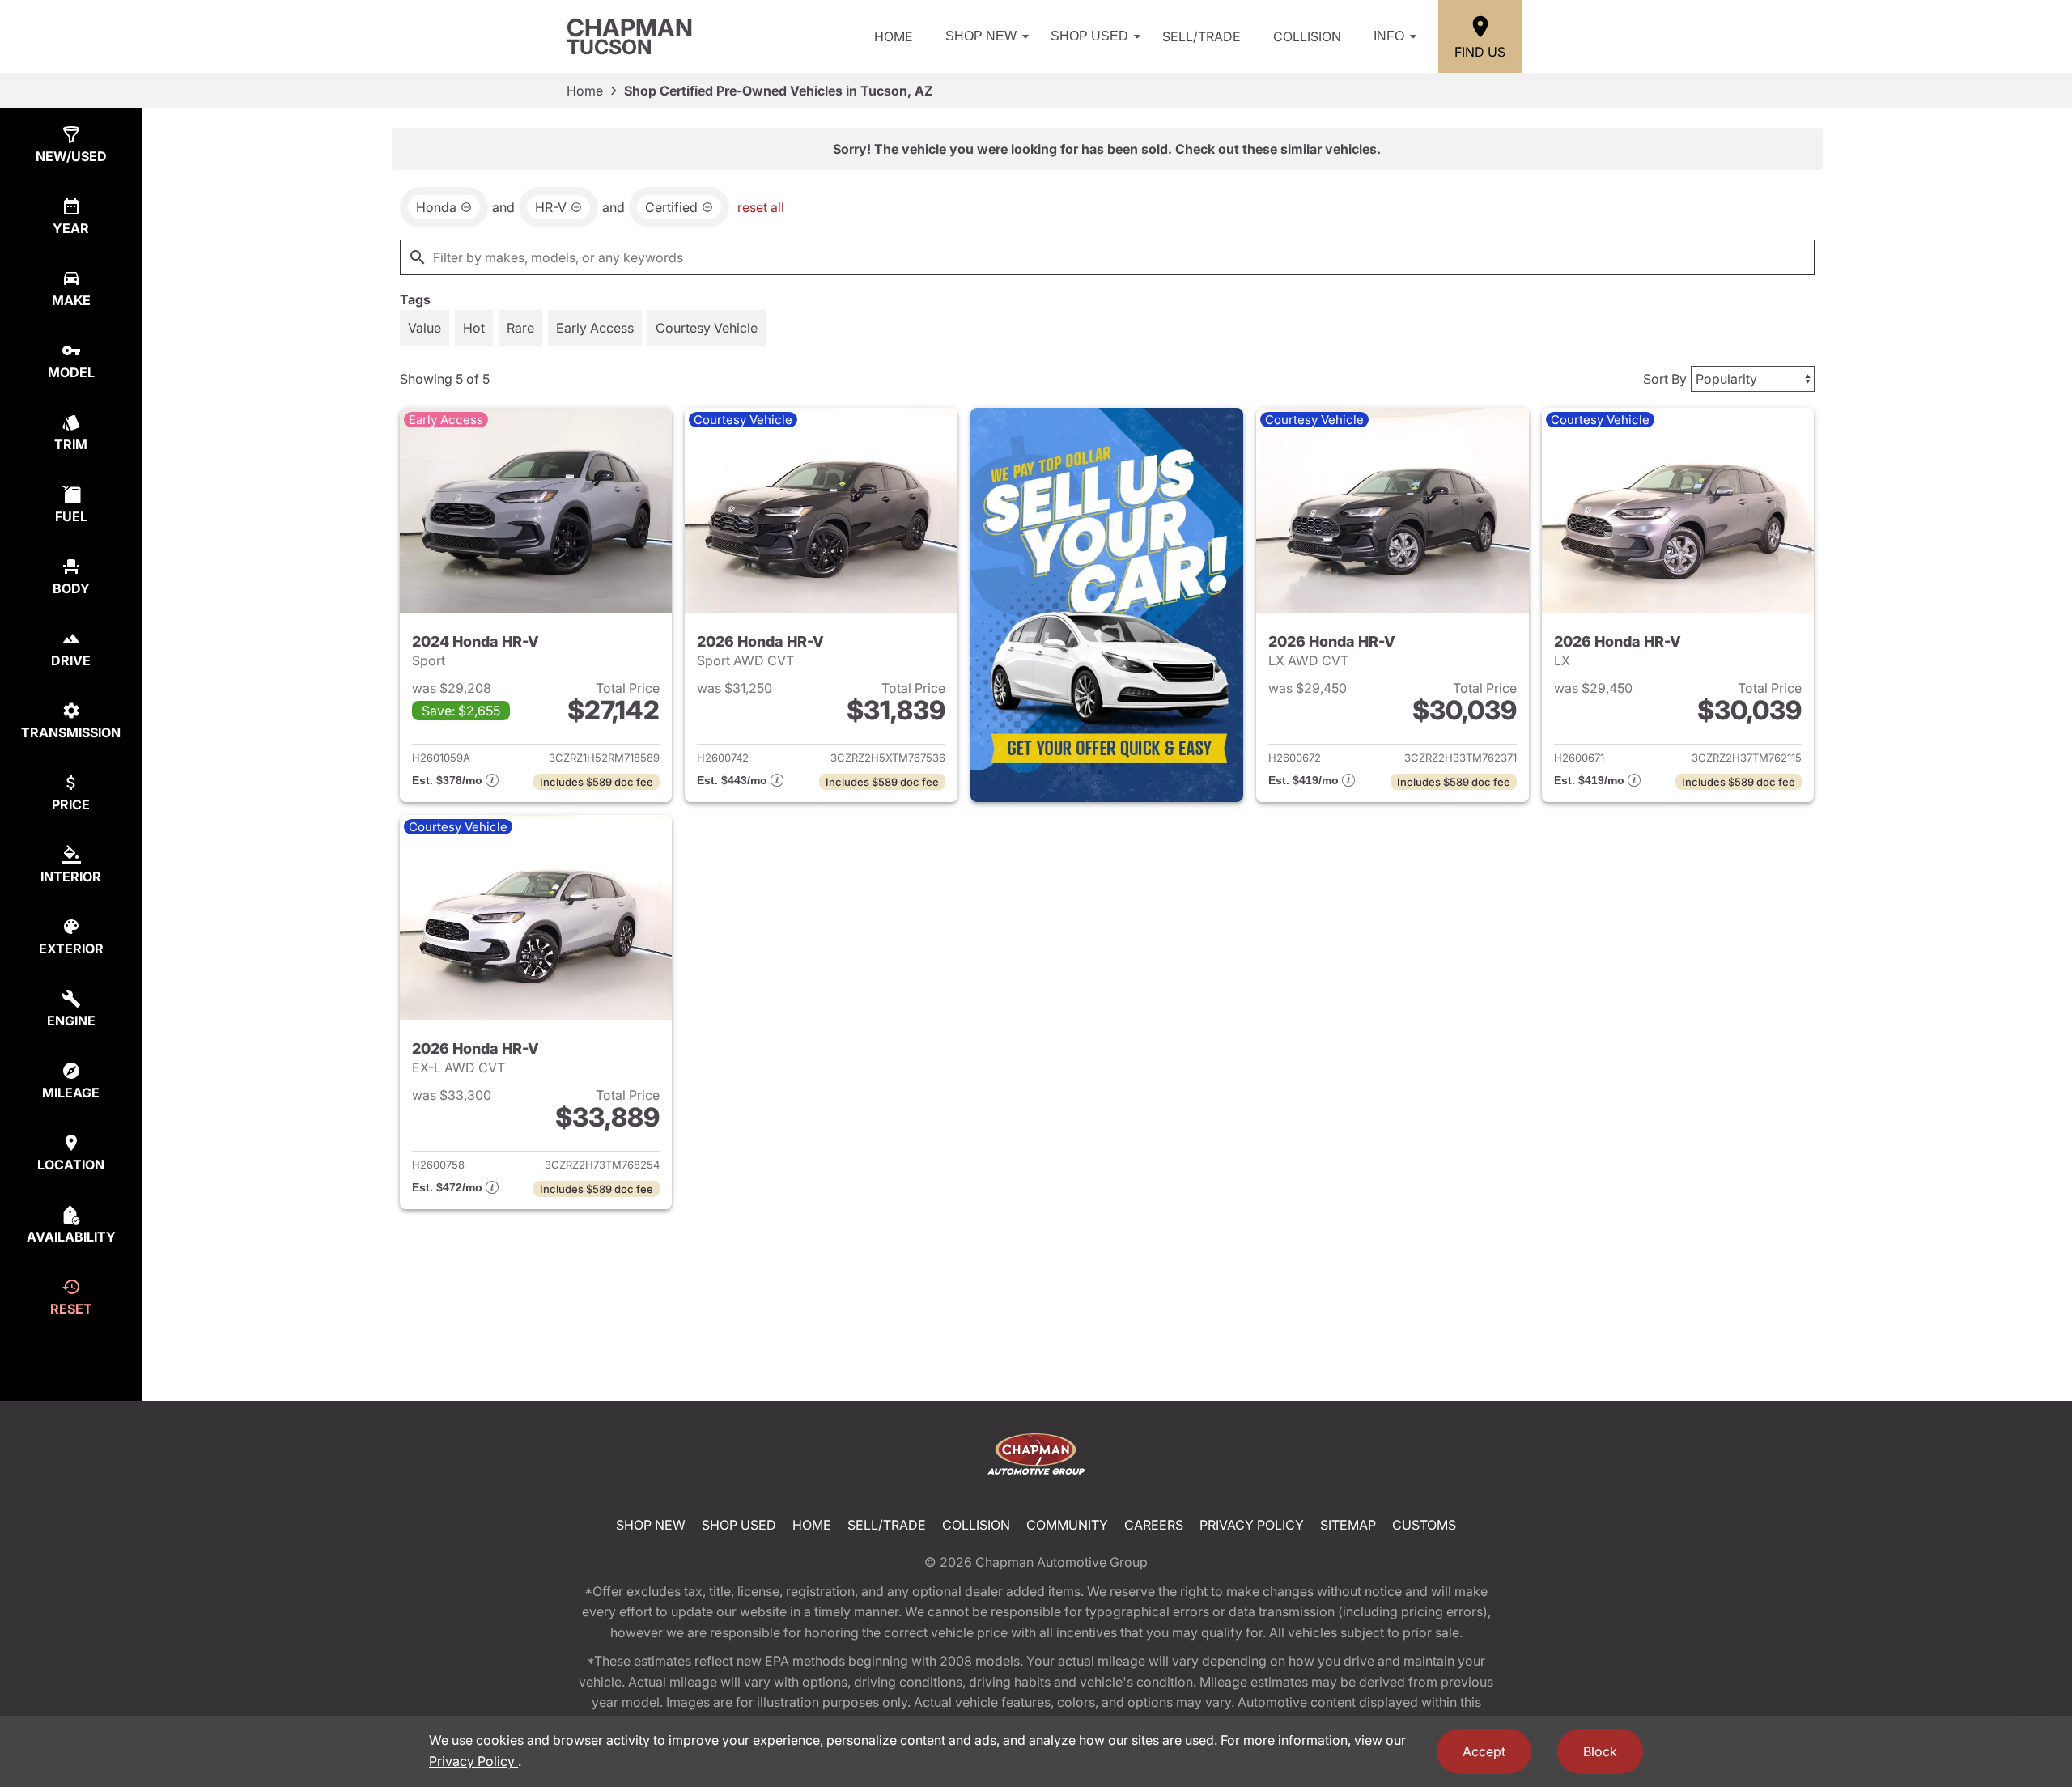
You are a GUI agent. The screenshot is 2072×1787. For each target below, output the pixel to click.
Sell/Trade (1202, 36)
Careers (1154, 1525)
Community (1067, 1525)
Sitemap (1348, 1525)
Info (1389, 36)
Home (894, 36)
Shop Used (1089, 36)
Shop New (981, 36)
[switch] (425, 328)
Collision (1307, 36)
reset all (761, 207)
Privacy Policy (1252, 1525)
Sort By (1665, 379)
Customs (1424, 1525)
